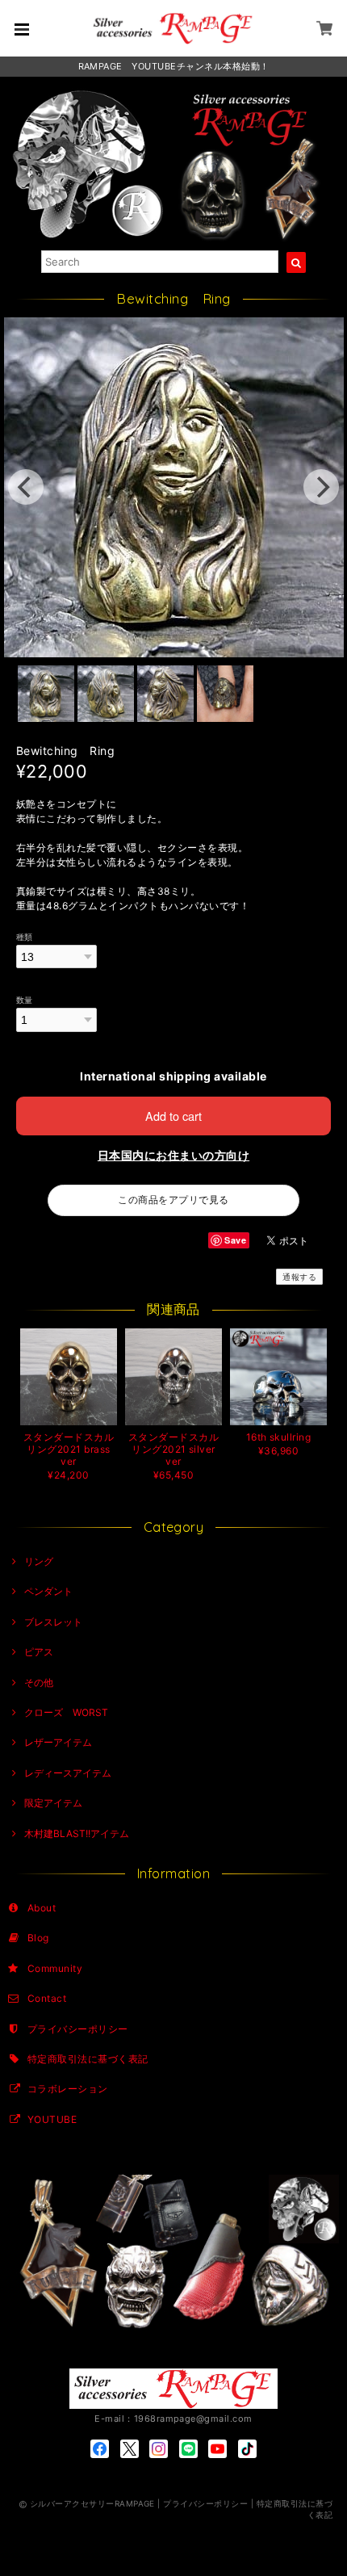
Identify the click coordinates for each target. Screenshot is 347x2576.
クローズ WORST (66, 1712)
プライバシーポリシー (78, 2029)
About (42, 1908)
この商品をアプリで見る (173, 1200)
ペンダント (48, 1591)
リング (39, 1561)
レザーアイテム (58, 1742)
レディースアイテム (68, 1773)
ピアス (39, 1652)
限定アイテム (53, 1803)
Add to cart (173, 1116)
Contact (47, 1998)
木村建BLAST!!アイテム (77, 1833)
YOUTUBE (52, 2119)
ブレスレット (53, 1622)
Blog (38, 1938)
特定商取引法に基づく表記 (88, 2059)
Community (55, 1968)
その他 (39, 1682)
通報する (299, 1277)
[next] (321, 487)
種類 (25, 937)
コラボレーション (68, 2089)
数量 (25, 1000)
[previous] (26, 487)
